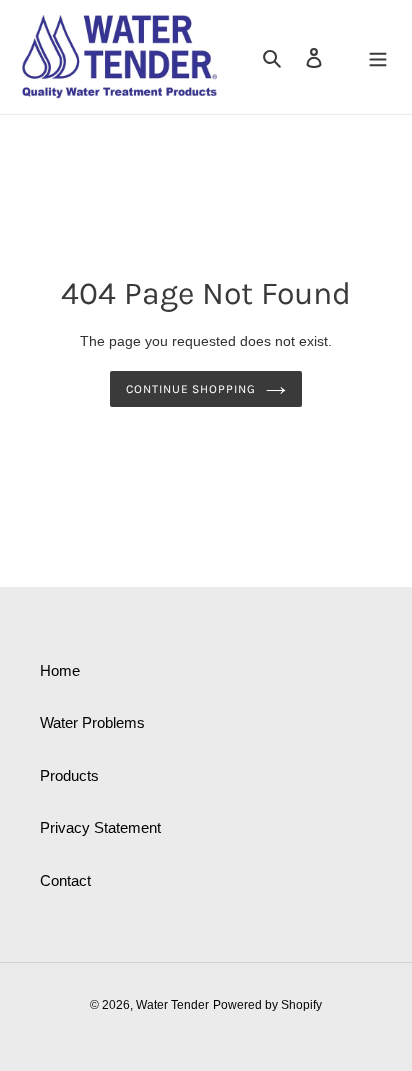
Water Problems (92, 722)
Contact (65, 880)
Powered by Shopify (267, 1005)
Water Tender (172, 1005)
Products (69, 775)
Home (60, 670)
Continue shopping (191, 389)
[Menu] (378, 57)
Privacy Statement (100, 827)
